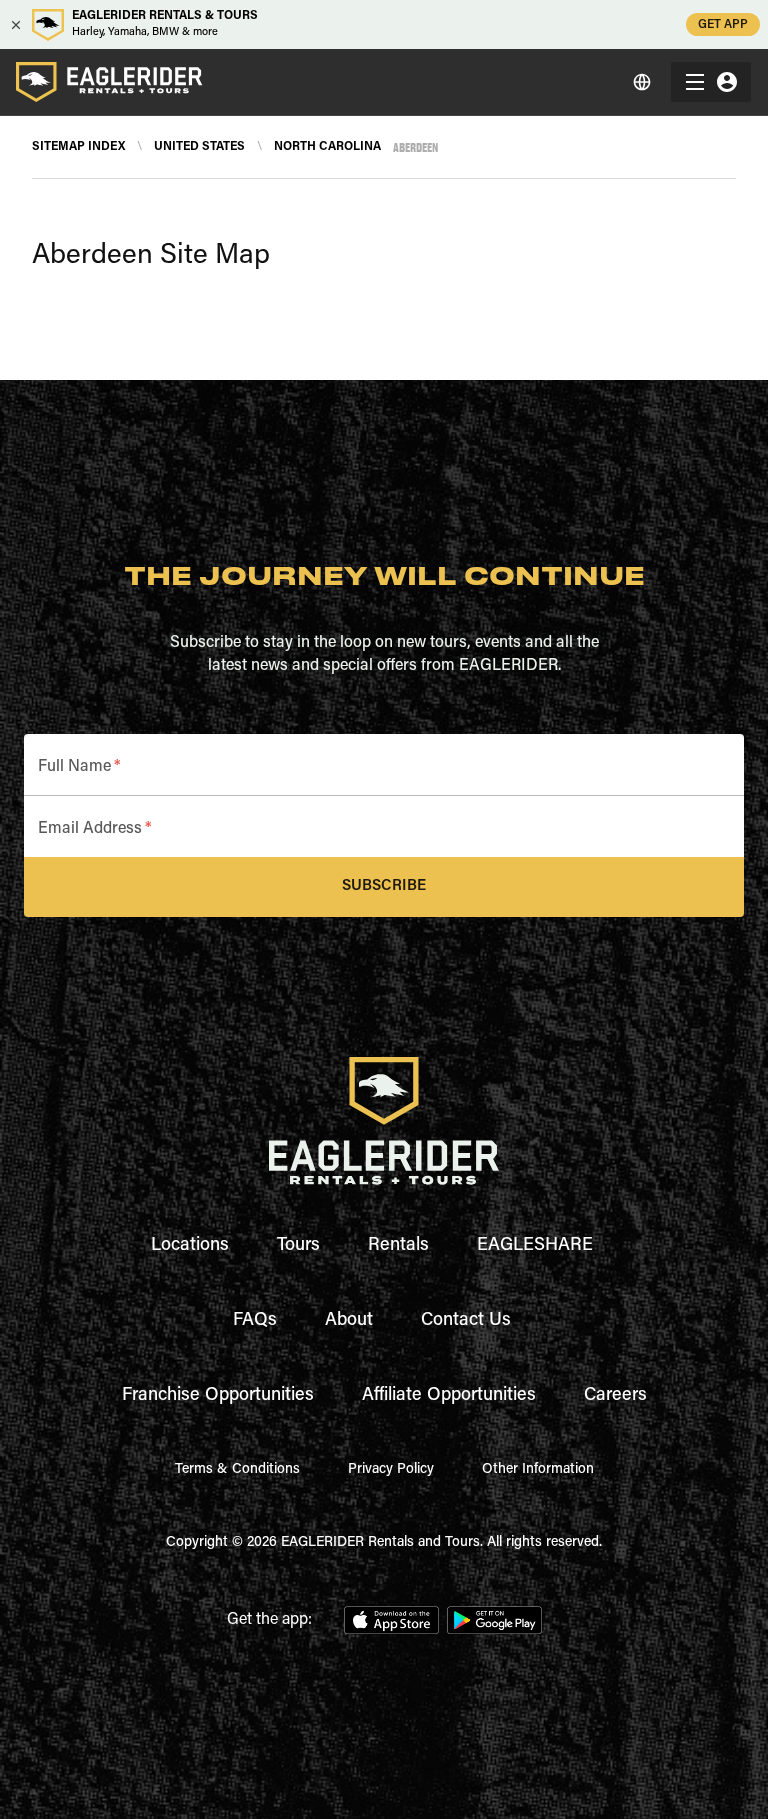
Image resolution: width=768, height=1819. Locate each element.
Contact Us (466, 1321)
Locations (190, 1246)
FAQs (255, 1321)
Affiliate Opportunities (449, 1396)
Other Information (538, 1470)
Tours (298, 1246)
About (349, 1321)
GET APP (723, 25)
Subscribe (384, 886)
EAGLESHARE (535, 1246)
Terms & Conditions (237, 1470)
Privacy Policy (391, 1470)
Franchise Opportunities (218, 1396)
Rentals (398, 1246)
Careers (615, 1396)
